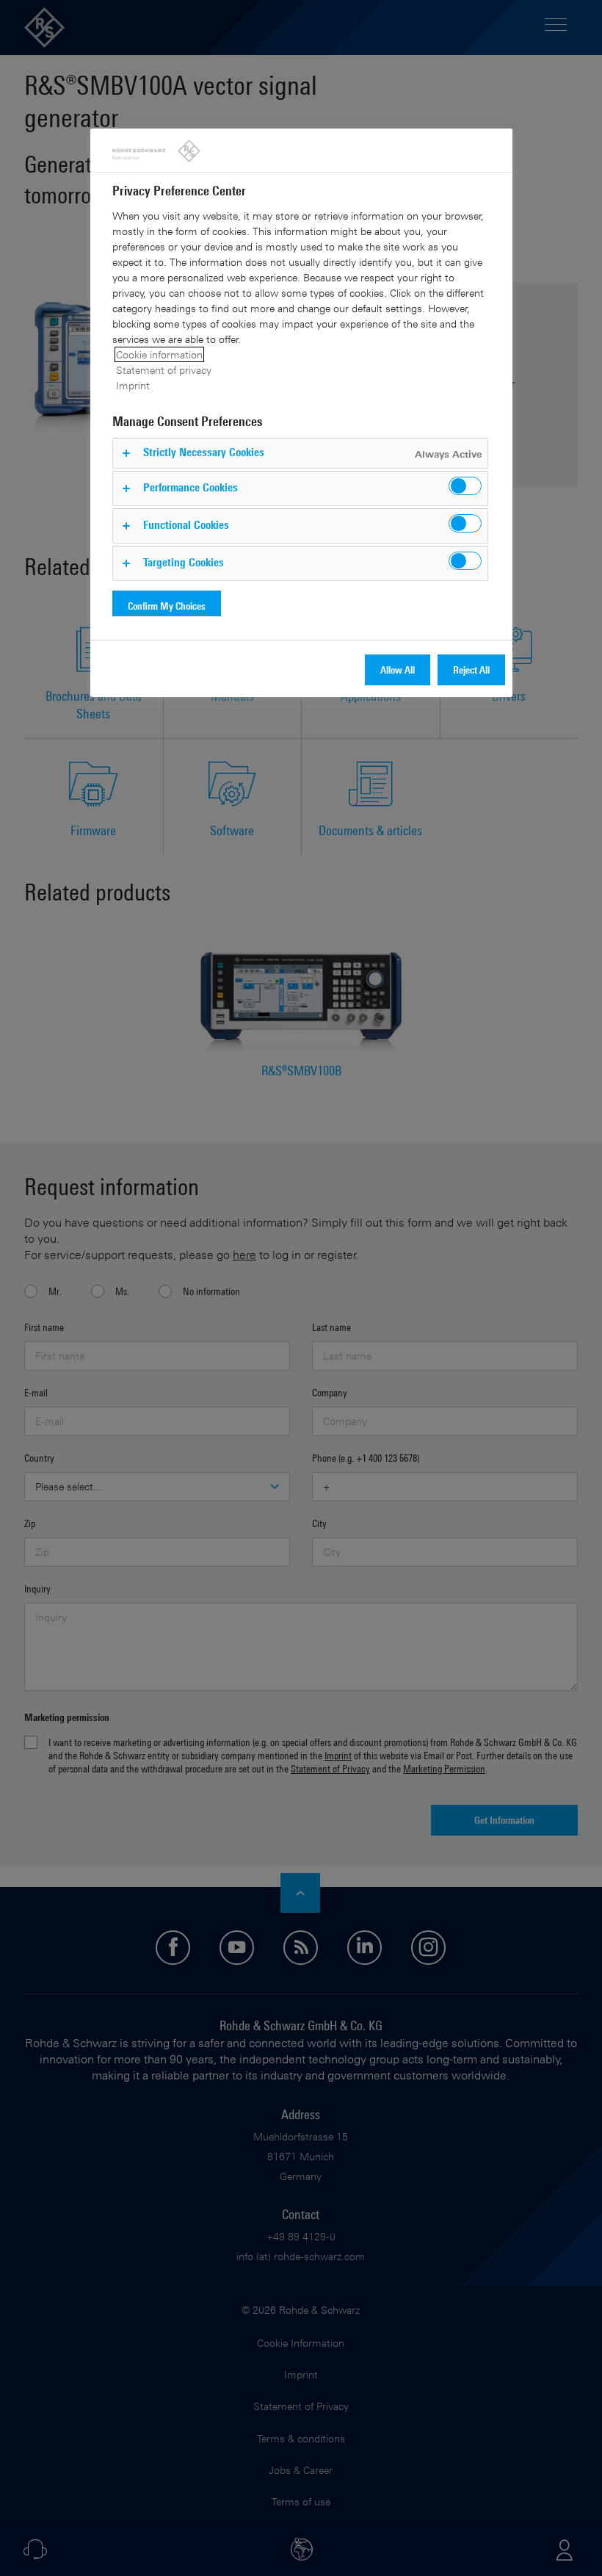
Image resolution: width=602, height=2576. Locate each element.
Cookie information (159, 354)
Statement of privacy (164, 370)
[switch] (465, 486)
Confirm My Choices (167, 606)
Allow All (398, 670)
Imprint (133, 385)
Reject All (471, 670)
